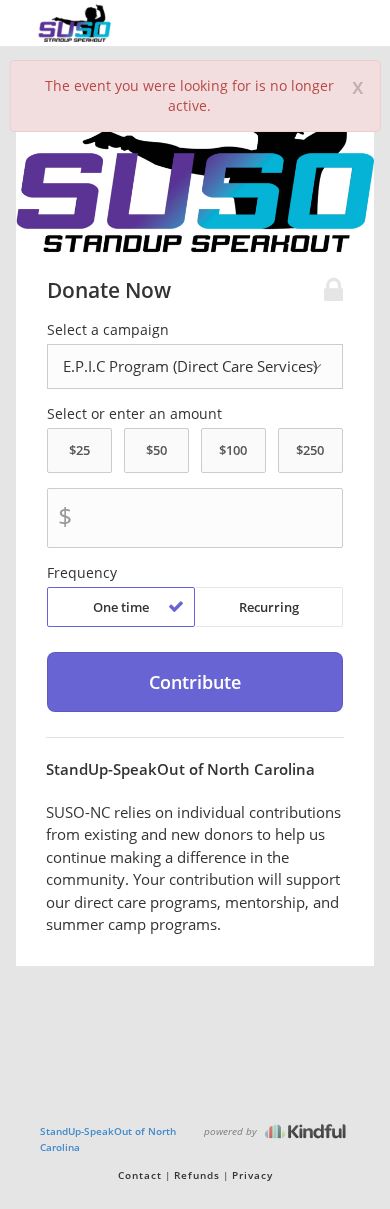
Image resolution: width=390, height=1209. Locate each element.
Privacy (252, 1175)
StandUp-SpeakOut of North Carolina (108, 1139)
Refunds (197, 1175)
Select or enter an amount (134, 414)
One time (121, 607)
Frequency (82, 573)
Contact (140, 1175)
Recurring (269, 607)
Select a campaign (108, 330)
